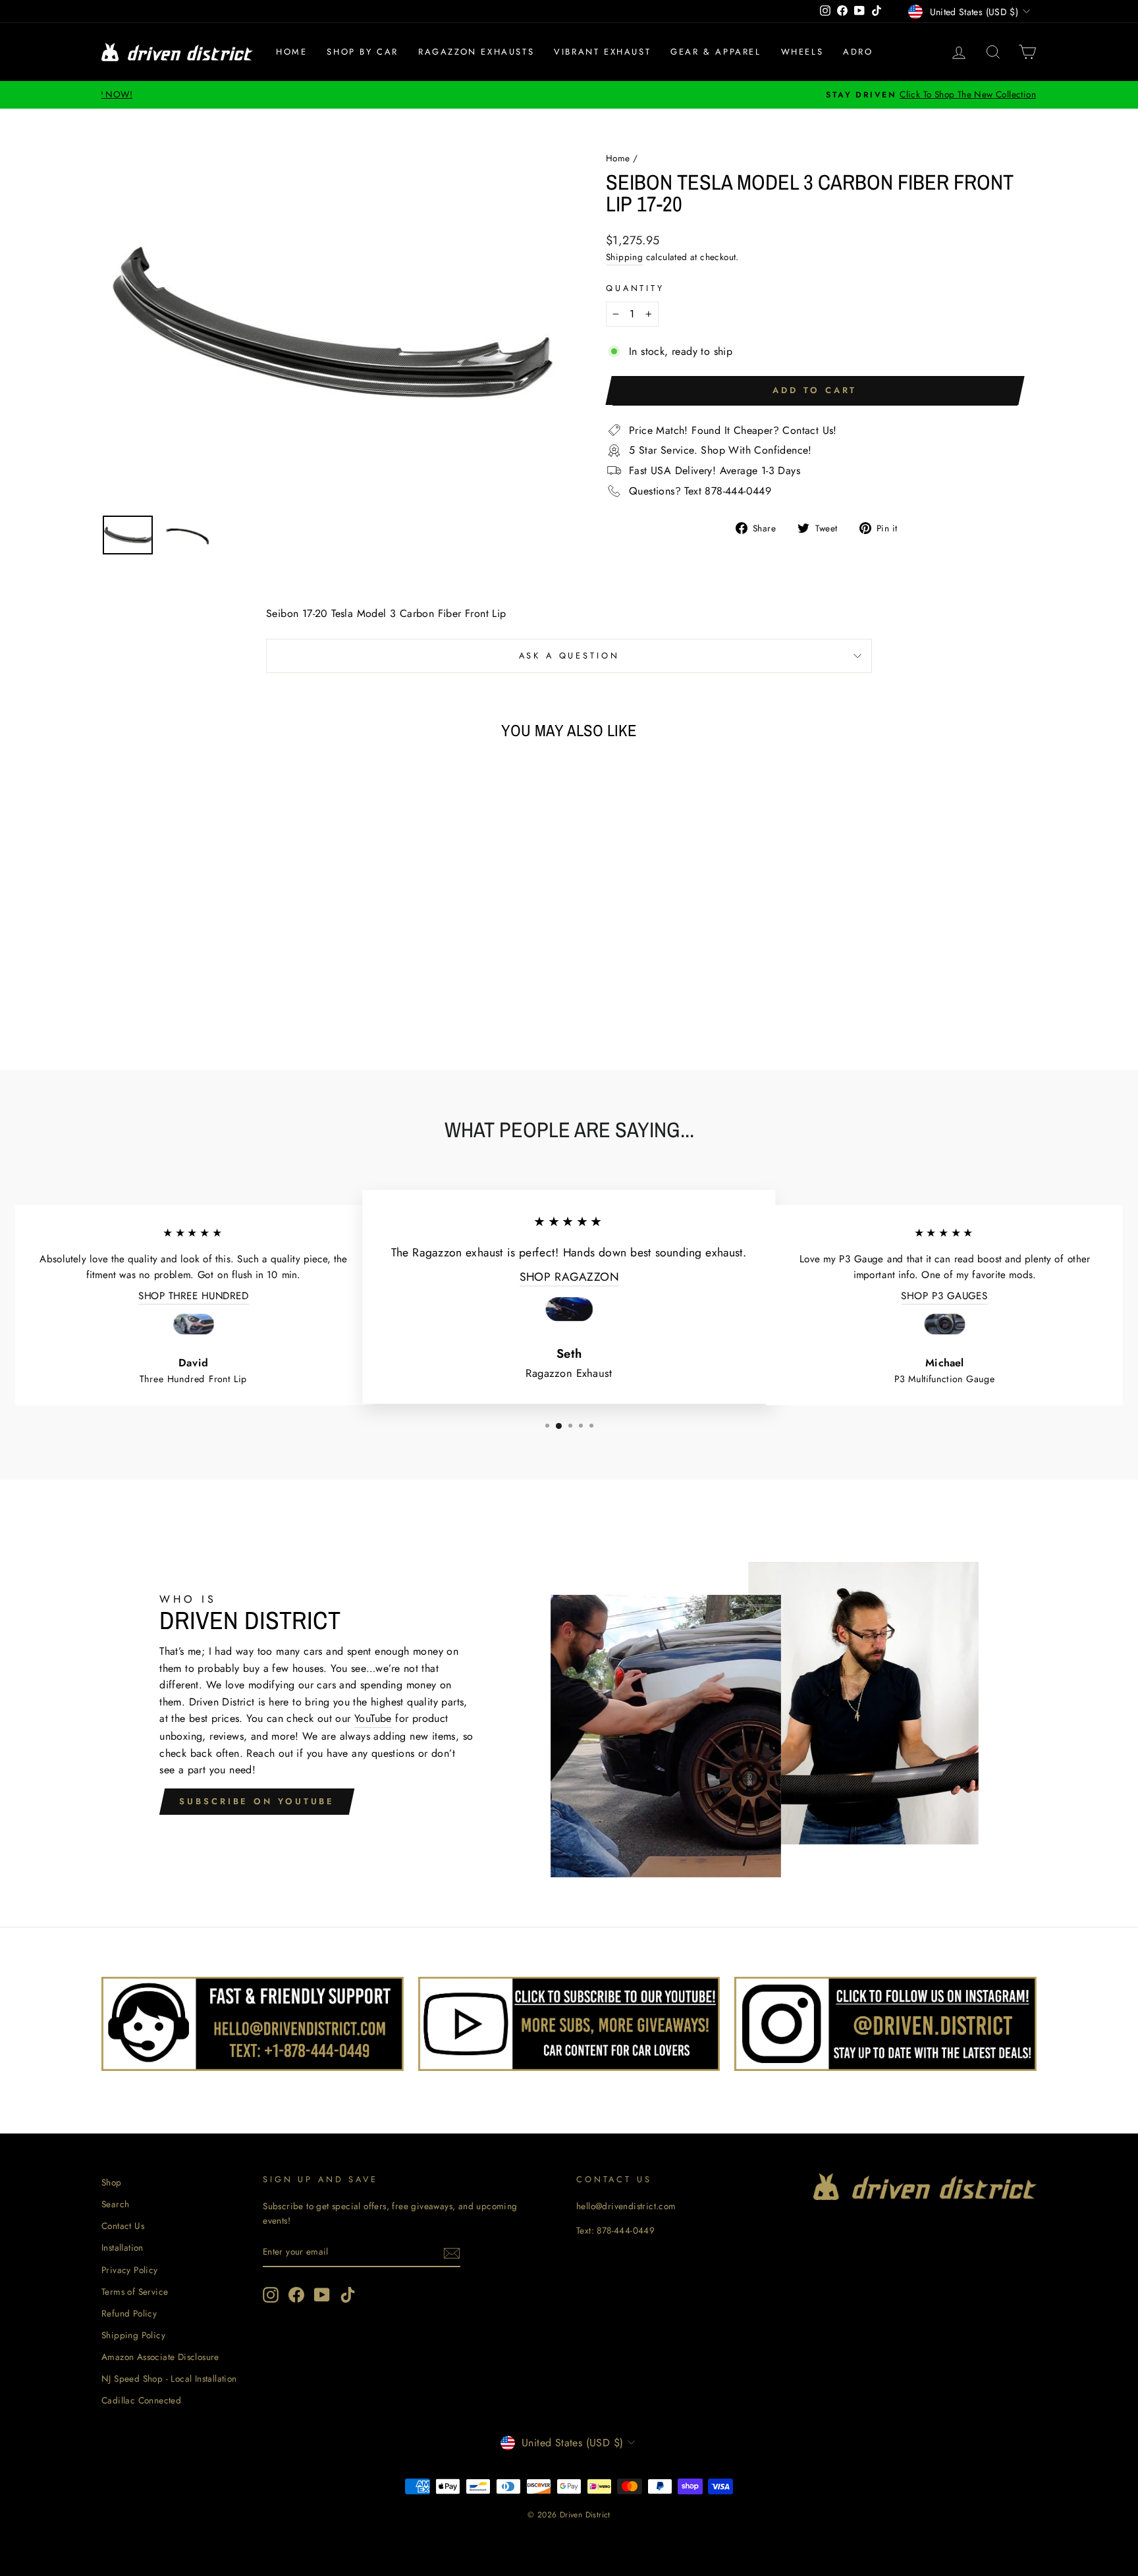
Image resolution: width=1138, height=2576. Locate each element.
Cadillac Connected (141, 2400)
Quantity (635, 288)
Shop (112, 2182)
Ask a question (569, 656)
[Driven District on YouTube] (322, 2295)
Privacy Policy (130, 2270)
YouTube (373, 1718)
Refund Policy (129, 2313)
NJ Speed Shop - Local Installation (169, 2378)
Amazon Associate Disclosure (160, 2357)
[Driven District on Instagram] (271, 2295)
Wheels (802, 52)
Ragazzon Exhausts (476, 52)
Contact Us (123, 2226)
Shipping (624, 257)
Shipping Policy (133, 2335)
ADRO (858, 52)
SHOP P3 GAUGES (944, 1296)
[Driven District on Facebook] (296, 2295)
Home (291, 52)
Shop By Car (363, 52)
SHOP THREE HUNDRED (194, 1296)
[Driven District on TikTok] (348, 2295)
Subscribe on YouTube (257, 1801)
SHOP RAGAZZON (569, 1276)
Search (115, 2204)
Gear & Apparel (716, 52)
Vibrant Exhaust (602, 52)
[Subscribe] (452, 2253)
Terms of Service (135, 2292)
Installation (122, 2247)
